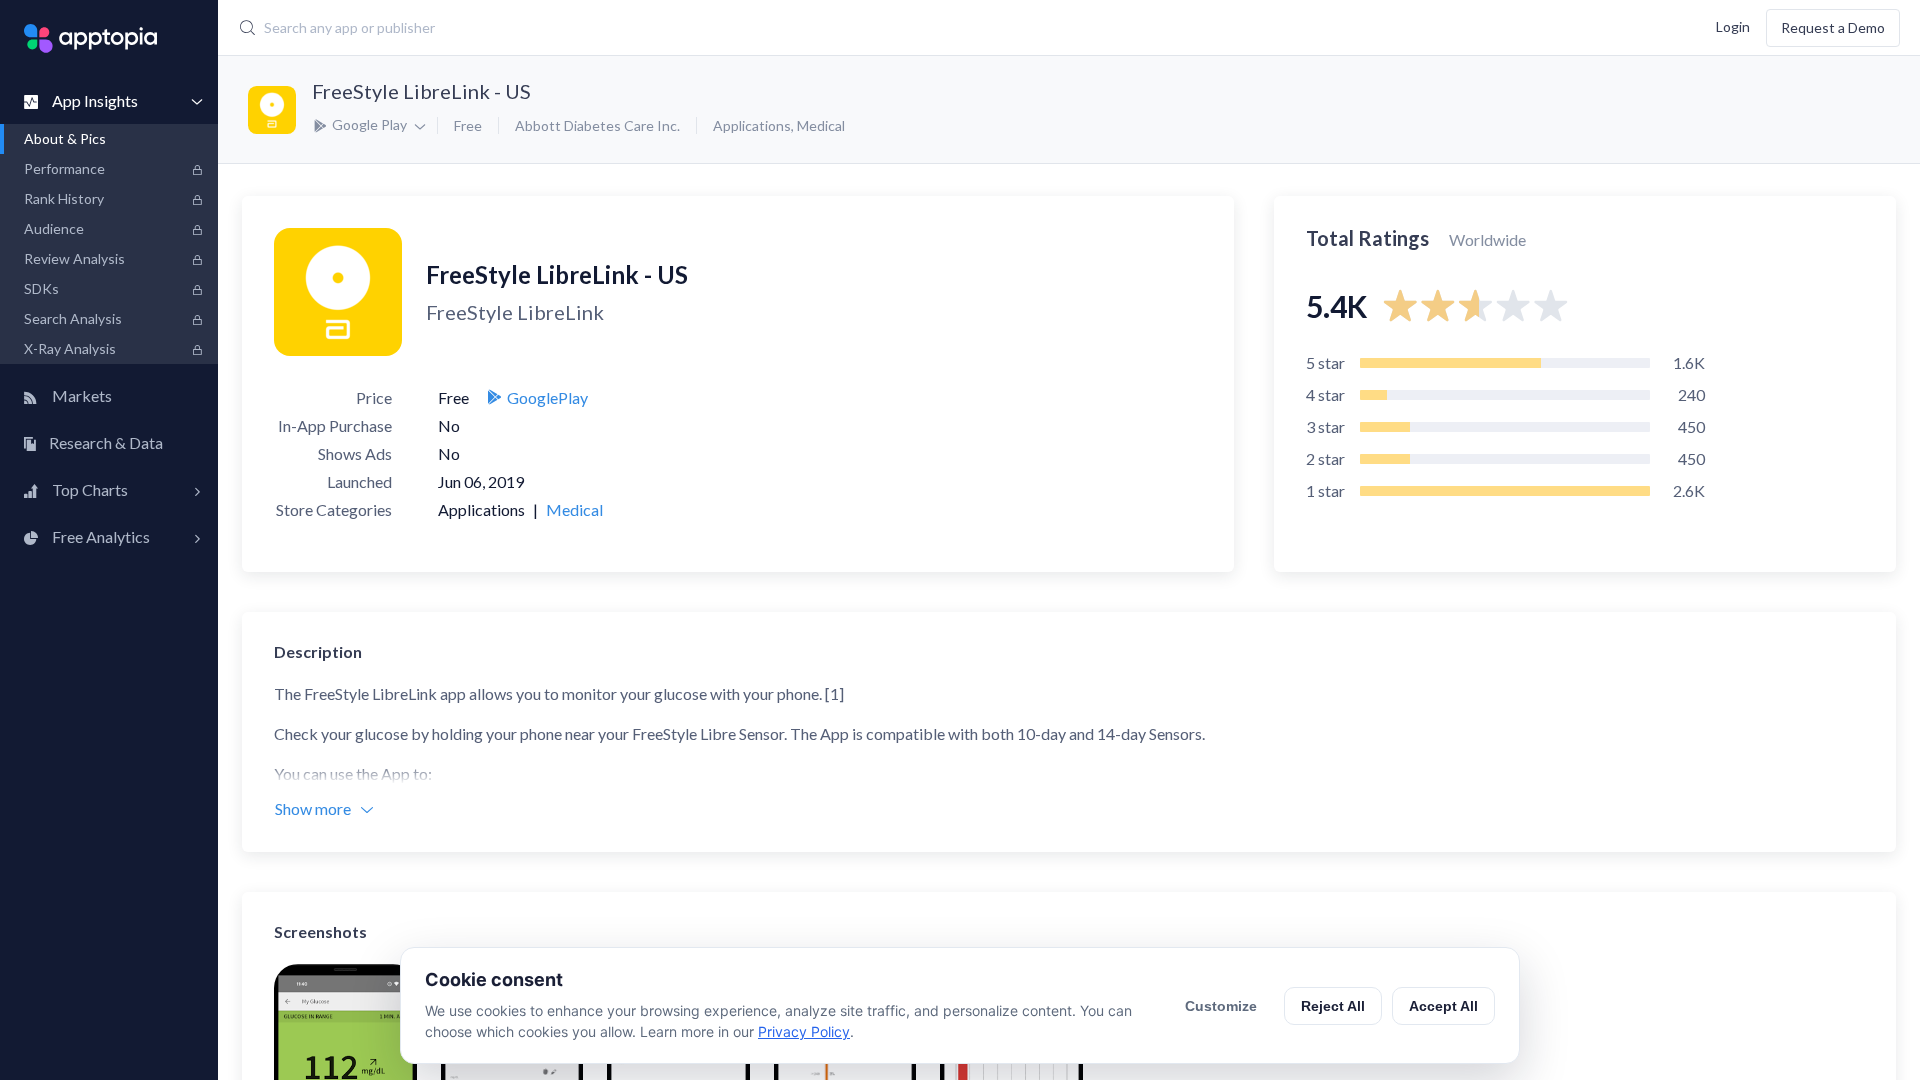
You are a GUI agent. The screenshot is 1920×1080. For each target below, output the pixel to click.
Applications (752, 125)
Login (1733, 25)
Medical (821, 125)
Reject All (1333, 1006)
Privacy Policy (804, 1031)
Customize (1221, 1006)
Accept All (1443, 1006)
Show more (313, 808)
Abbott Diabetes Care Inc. (597, 125)
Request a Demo (1833, 27)
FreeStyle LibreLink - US (421, 91)
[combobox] (776, 28)
